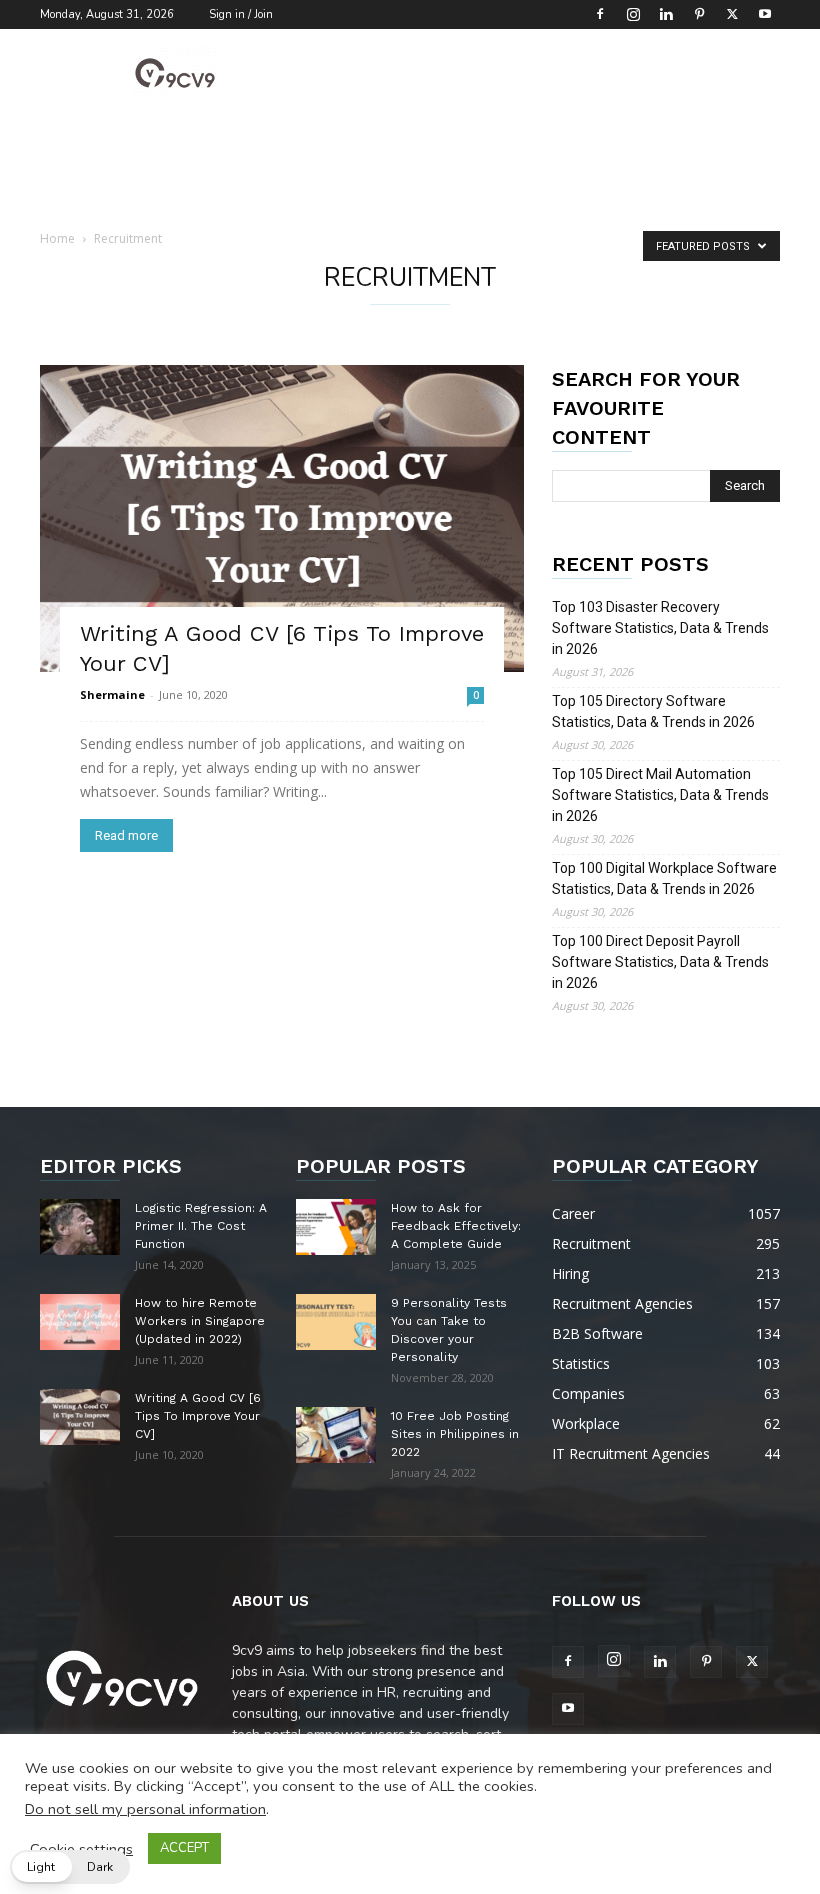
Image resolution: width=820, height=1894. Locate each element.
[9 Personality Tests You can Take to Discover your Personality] (336, 1322)
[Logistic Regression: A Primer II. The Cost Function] (80, 1227)
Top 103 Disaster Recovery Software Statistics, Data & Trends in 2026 (660, 628)
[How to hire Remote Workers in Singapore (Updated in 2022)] (80, 1322)
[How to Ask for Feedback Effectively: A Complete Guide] (336, 1227)
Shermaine (112, 694)
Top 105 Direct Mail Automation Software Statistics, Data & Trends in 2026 (660, 795)
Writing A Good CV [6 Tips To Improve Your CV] (198, 1416)
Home (57, 238)
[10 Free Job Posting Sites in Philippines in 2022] (336, 1435)
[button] (70, 1867)
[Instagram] (633, 14)
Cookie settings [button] (81, 1849)
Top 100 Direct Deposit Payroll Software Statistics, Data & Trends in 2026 (660, 962)
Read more (126, 835)
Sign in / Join (241, 14)
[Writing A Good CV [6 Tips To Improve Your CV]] (282, 518)
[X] (732, 14)
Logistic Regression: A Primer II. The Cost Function (201, 1226)
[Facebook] (600, 14)
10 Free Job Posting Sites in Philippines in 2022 (455, 1434)
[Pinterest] (699, 14)
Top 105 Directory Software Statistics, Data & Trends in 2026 (653, 711)
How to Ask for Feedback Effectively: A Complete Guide (456, 1226)
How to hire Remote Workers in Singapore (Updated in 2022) (200, 1321)
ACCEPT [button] (184, 1848)
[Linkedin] (666, 14)
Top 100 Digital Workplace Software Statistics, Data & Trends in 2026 (664, 878)
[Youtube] (765, 14)
